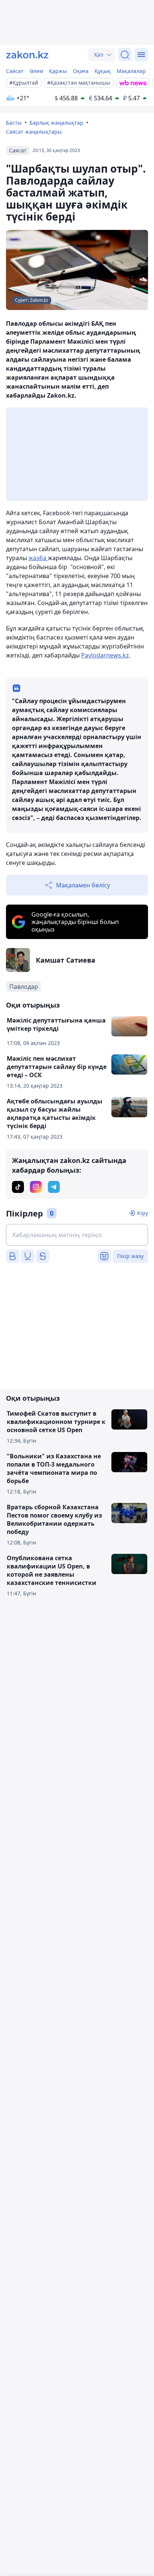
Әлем (36, 71)
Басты (14, 123)
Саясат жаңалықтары (34, 132)
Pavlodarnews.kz (105, 655)
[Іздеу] (125, 55)
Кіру (143, 1213)
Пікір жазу (130, 1256)
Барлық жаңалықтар (56, 123)
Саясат (15, 71)
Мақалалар (131, 71)
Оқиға (81, 71)
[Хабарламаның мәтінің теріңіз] (77, 1235)
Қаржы (58, 71)
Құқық (103, 71)
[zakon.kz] (27, 55)
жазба (38, 558)
